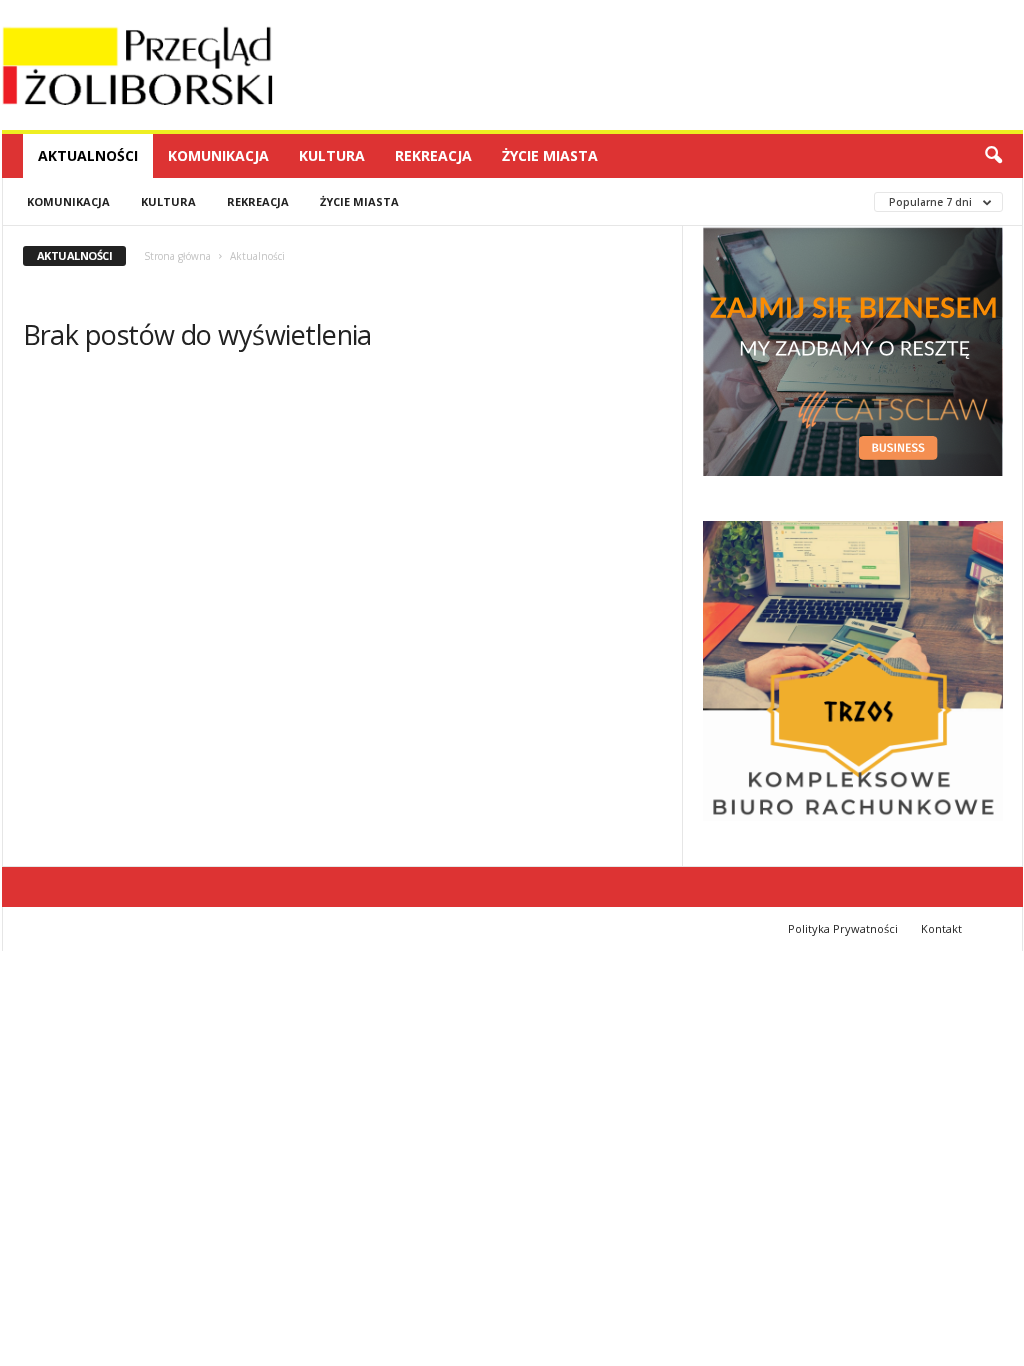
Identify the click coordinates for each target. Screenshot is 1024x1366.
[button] (993, 156)
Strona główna (177, 256)
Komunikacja (218, 155)
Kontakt (941, 928)
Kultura (332, 155)
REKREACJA (433, 155)
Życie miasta (550, 155)
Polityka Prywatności (843, 928)
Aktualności (88, 155)
